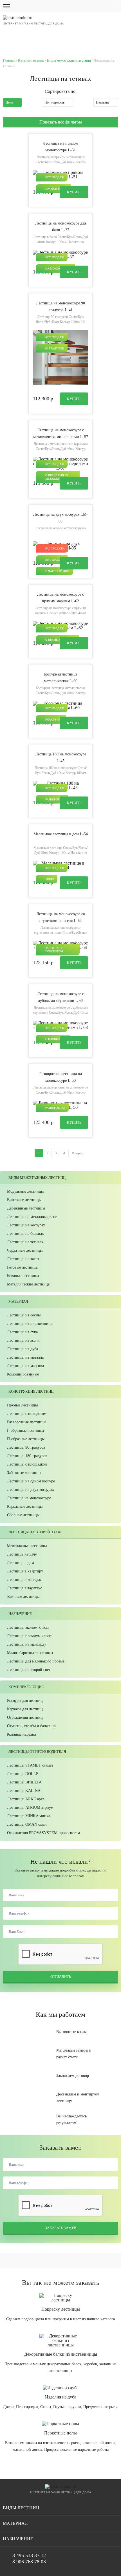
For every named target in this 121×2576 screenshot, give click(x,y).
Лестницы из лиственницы (30, 1324)
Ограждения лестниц (25, 1717)
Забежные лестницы (24, 1473)
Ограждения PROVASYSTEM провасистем (43, 1833)
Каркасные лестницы (25, 1506)
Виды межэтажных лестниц (69, 60)
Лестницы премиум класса (30, 1636)
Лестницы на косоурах (26, 1225)
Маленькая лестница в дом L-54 (61, 834)
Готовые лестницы (23, 1267)
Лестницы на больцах (25, 1234)
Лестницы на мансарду (27, 1644)
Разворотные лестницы (27, 1422)
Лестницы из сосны (24, 1315)
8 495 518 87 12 (85, 38)
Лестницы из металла (25, 1357)
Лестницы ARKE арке (26, 1799)
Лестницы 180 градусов (27, 1456)
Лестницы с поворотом (27, 1414)
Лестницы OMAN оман (27, 1824)
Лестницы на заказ (23, 1259)
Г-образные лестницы (25, 1431)
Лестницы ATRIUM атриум (30, 1808)
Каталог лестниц (31, 60)
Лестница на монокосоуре (29, 1498)
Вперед (78, 1153)
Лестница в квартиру (25, 1571)
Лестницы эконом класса (28, 1627)
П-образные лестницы (26, 1439)
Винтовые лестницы (24, 1200)
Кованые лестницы (23, 1276)
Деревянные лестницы (26, 1208)
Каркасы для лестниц (25, 1709)
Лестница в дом (21, 1563)
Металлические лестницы (29, 1284)
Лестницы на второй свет (29, 1670)
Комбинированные (23, 1374)
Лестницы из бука (22, 1332)
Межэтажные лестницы (27, 1546)
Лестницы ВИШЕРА (24, 1782)
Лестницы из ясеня (23, 1340)
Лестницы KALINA (24, 1791)
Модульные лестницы (25, 1191)
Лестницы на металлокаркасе (32, 1217)
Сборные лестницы (23, 1515)
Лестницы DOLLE (23, 1774)
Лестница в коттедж (24, 1580)
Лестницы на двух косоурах (31, 1490)
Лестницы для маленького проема (36, 1661)
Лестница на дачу (22, 1554)
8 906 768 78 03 (29, 2562)
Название (103, 102)
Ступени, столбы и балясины (32, 1726)
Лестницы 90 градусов (26, 1447)
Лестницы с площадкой (27, 1464)
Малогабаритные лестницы (30, 1653)
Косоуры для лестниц (25, 1701)
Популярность (54, 102)
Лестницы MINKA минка (29, 1816)
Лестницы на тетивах (25, 1242)
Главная (9, 60)
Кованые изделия (22, 1734)
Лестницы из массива (25, 1366)
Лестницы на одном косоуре (31, 1481)
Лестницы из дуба (23, 1349)
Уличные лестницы (23, 1596)
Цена (9, 102)
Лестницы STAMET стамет (30, 1765)
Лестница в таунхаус (24, 1588)
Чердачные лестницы (25, 1250)
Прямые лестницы (22, 1405)
